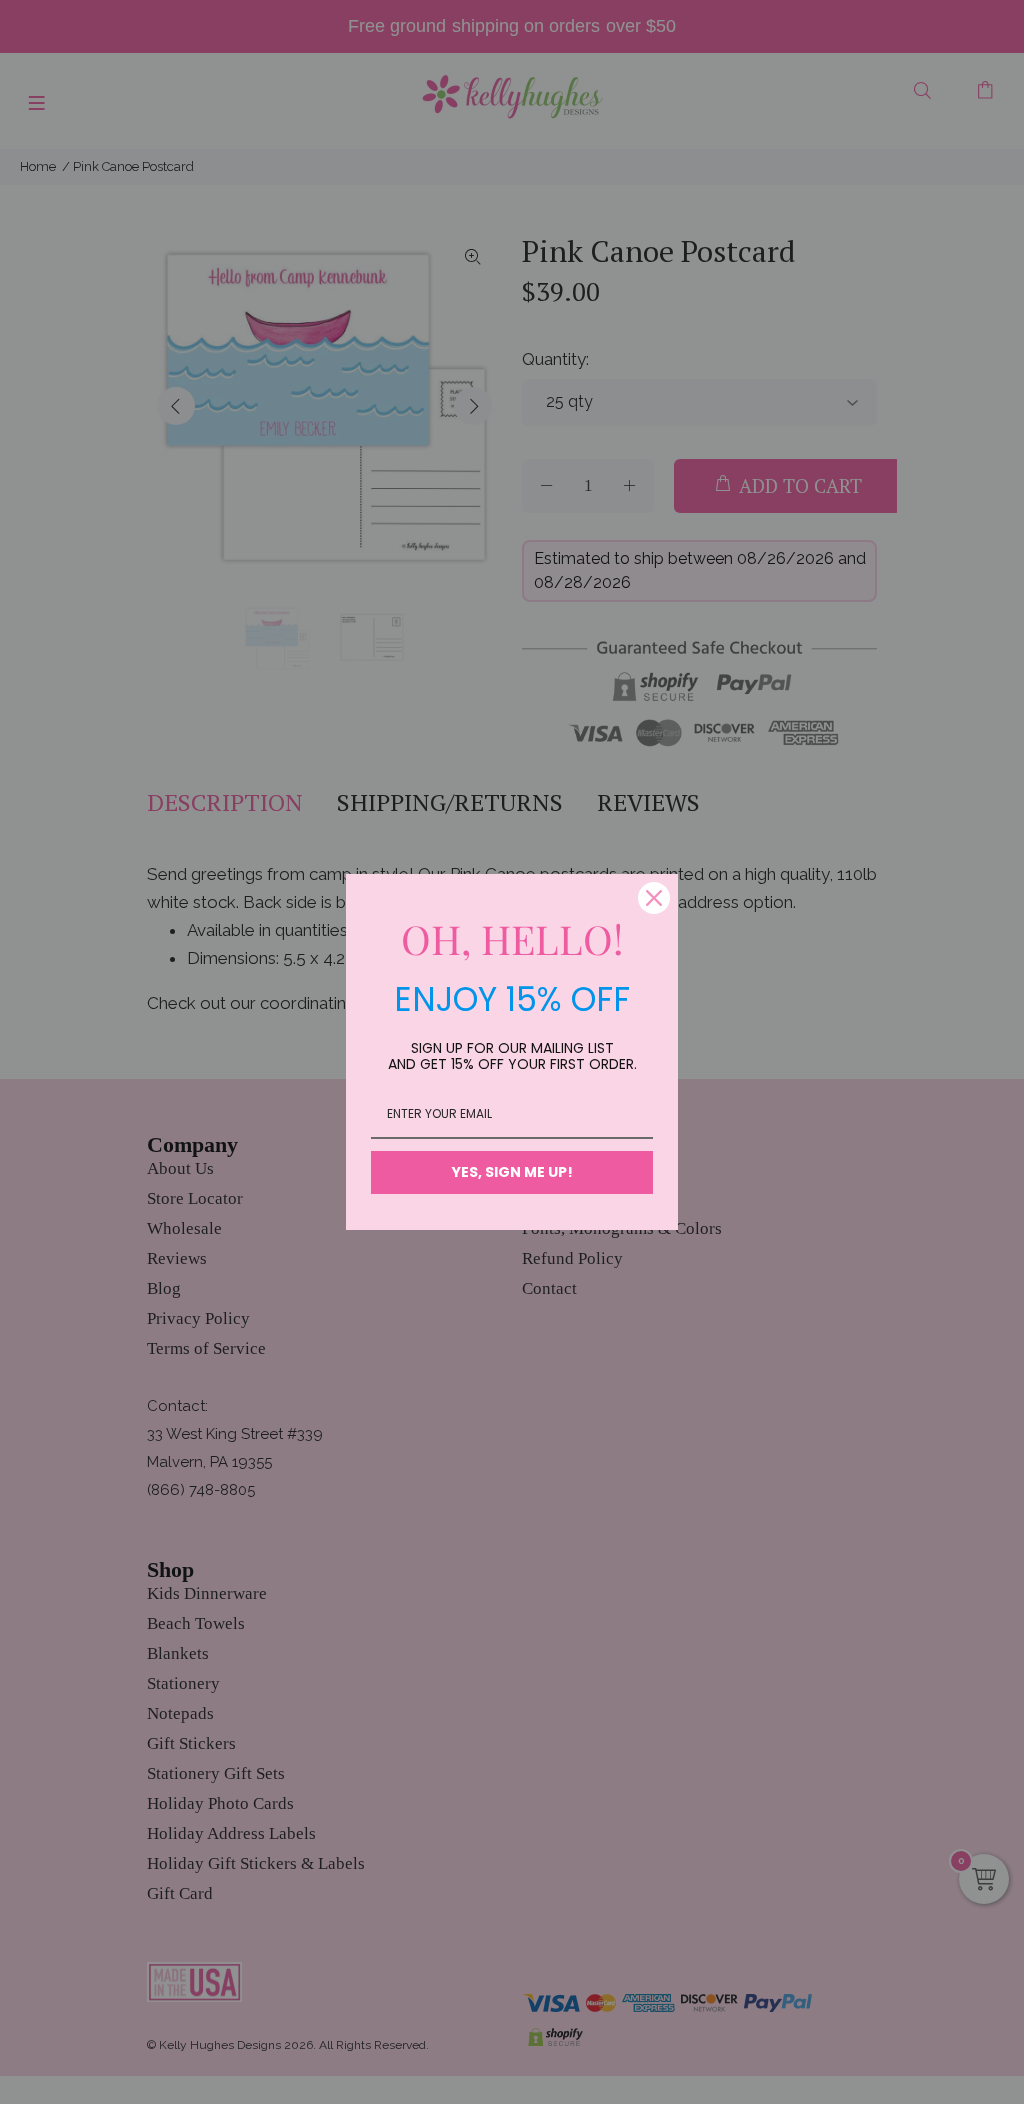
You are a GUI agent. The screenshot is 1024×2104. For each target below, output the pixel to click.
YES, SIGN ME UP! (512, 1172)
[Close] (654, 898)
